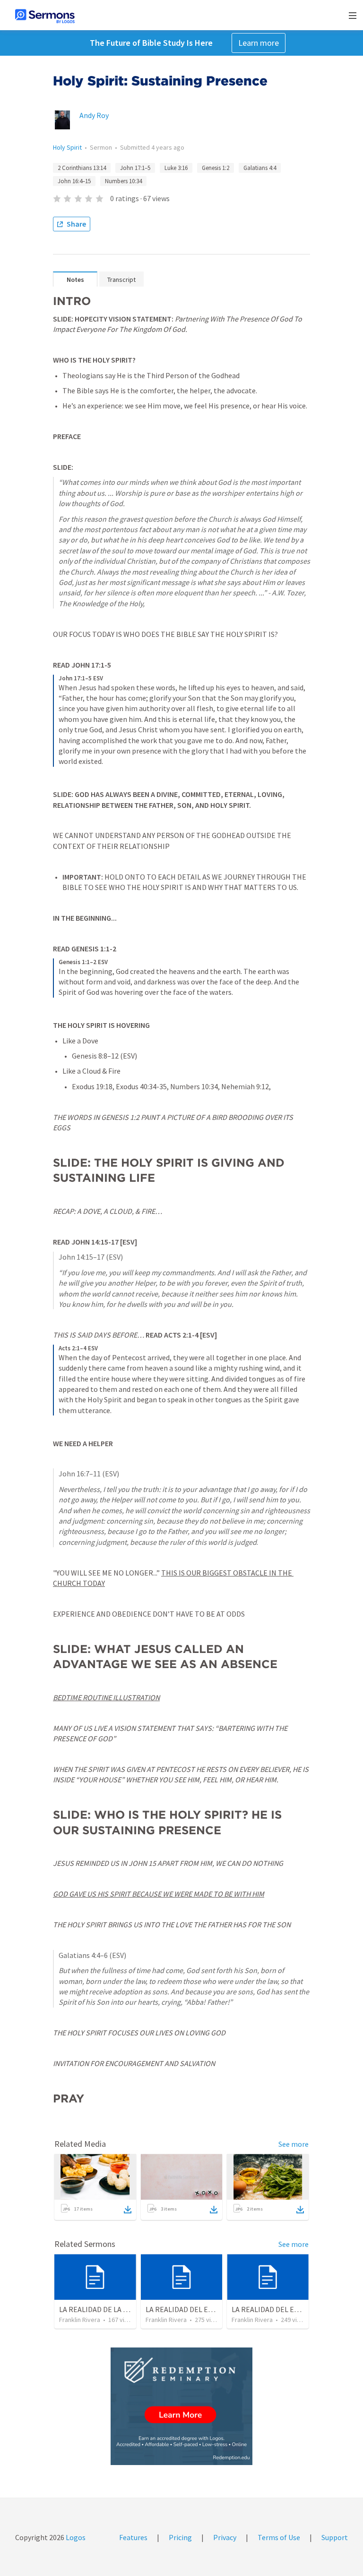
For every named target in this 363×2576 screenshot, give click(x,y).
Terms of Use (279, 2537)
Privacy (225, 2537)
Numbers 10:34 (123, 181)
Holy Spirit (67, 147)
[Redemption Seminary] (181, 2406)
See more (294, 2144)
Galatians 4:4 (260, 168)
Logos (75, 2537)
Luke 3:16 (176, 168)
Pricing (180, 2537)
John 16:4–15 (74, 181)
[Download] (128, 2210)
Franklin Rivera (80, 2320)
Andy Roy (94, 115)
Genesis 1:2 (216, 168)
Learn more (259, 43)
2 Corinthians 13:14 (82, 168)
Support (335, 2537)
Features (133, 2537)
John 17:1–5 (135, 168)
